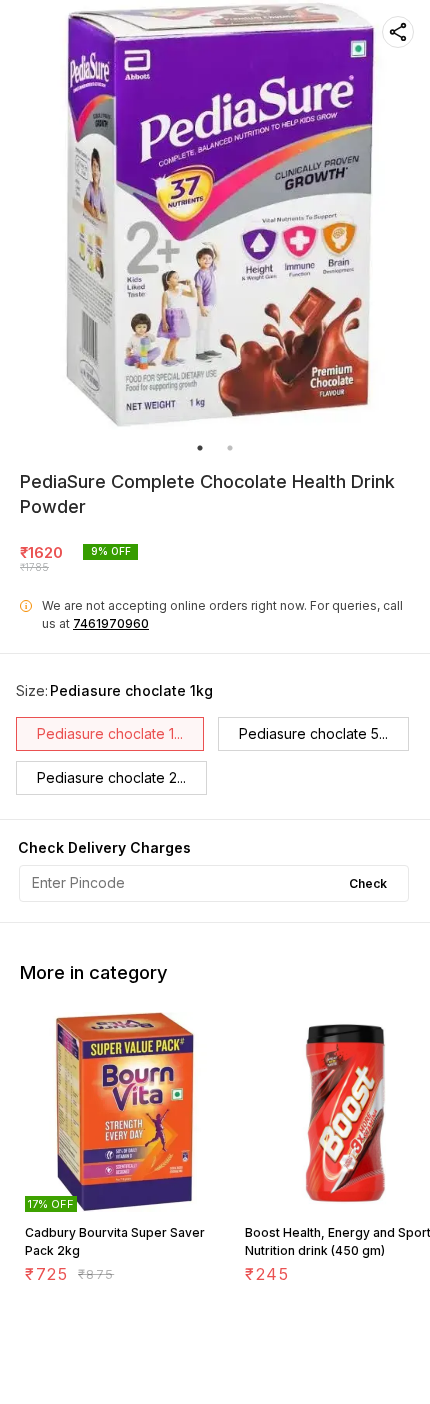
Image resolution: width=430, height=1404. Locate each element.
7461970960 (111, 623)
